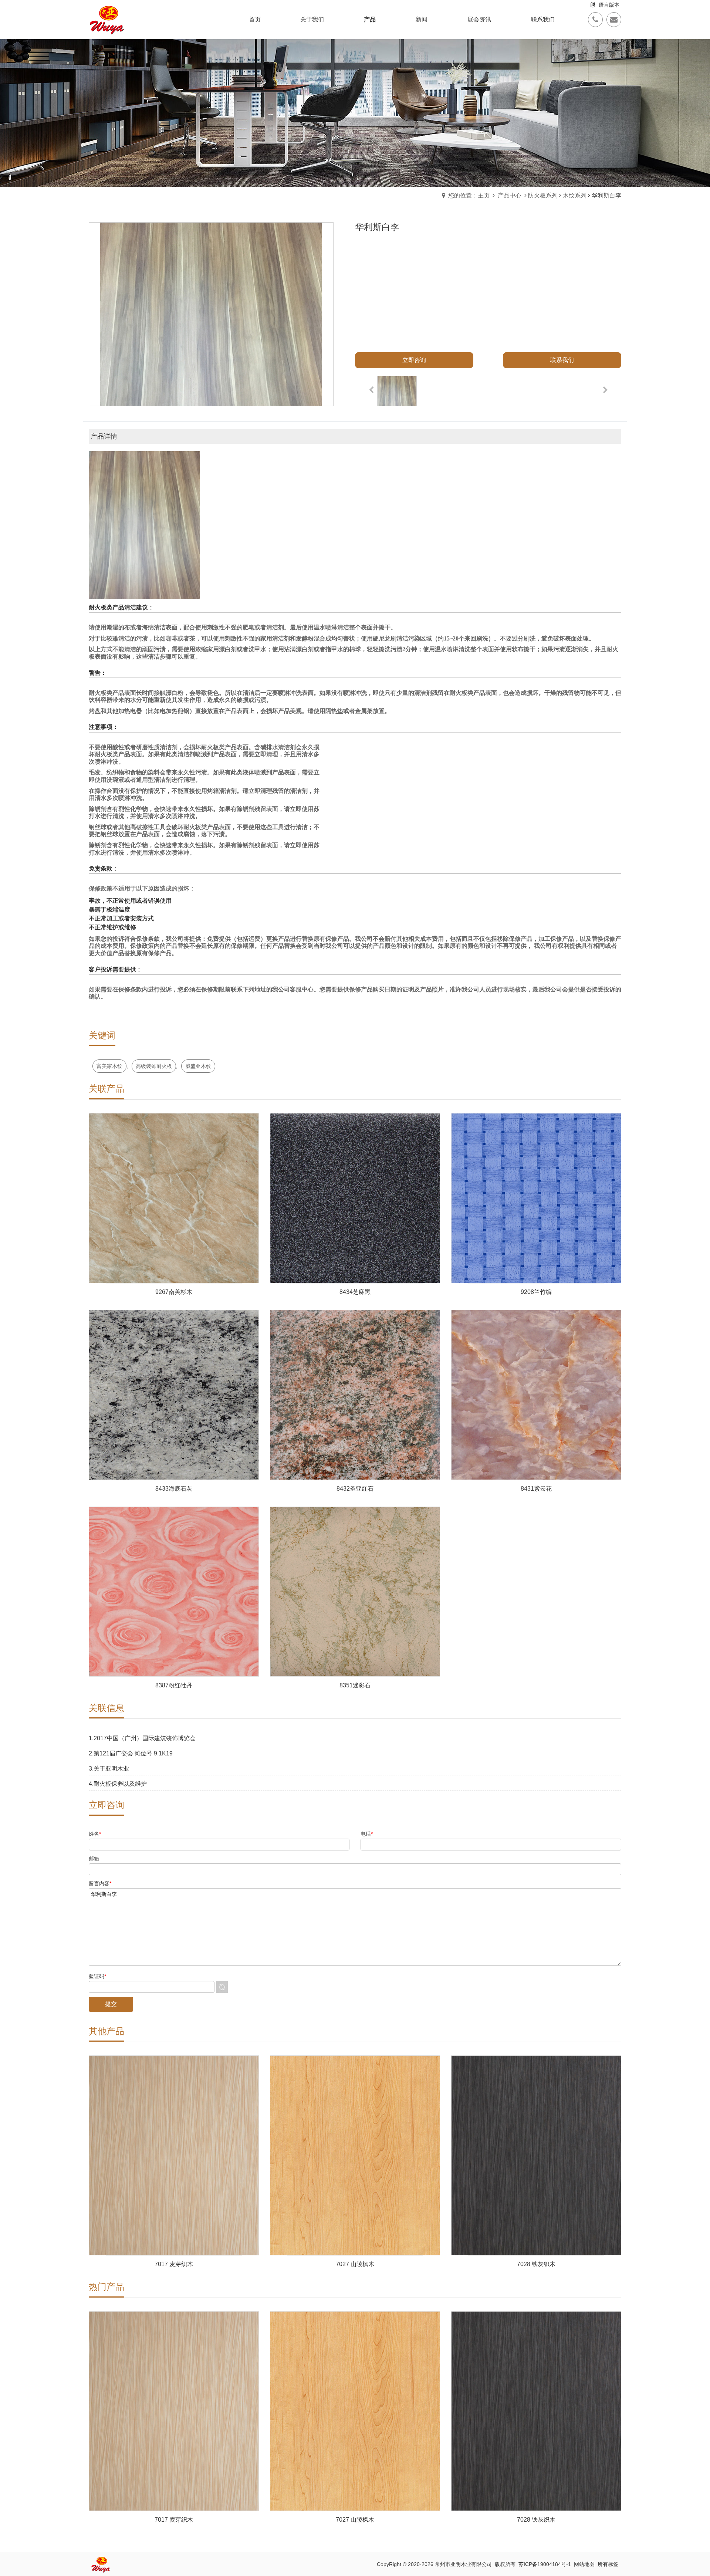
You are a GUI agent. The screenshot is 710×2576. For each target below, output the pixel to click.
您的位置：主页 (469, 195)
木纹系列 (575, 195)
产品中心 (510, 195)
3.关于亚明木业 (109, 1769)
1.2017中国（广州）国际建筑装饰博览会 (142, 1738)
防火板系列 (543, 195)
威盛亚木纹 (198, 1066)
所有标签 (608, 2564)
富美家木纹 (109, 1066)
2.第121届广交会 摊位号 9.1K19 (131, 1753)
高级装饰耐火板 (154, 1066)
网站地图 (584, 2564)
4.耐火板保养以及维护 (118, 1784)
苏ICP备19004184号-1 (545, 2564)
